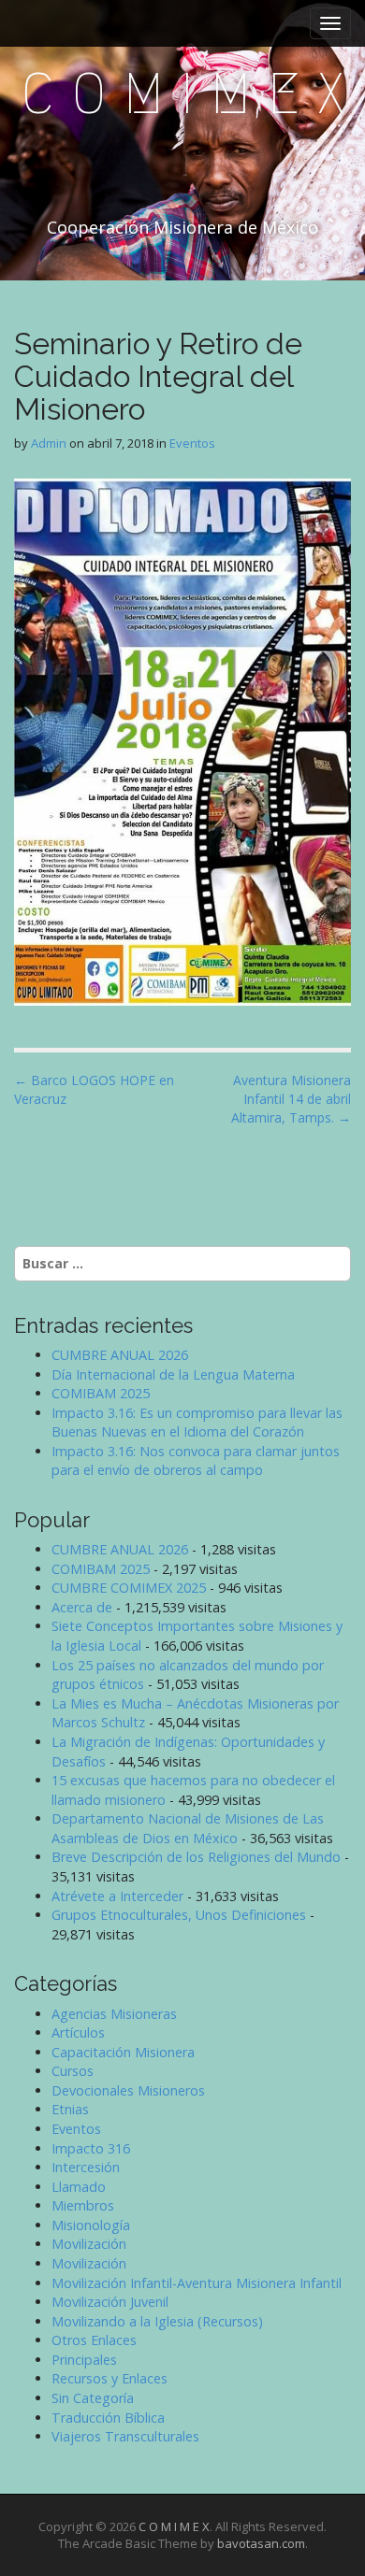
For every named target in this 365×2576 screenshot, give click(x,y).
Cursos (73, 2071)
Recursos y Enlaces (109, 2378)
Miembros (83, 2205)
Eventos (192, 443)
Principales (84, 2360)
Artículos (78, 2032)
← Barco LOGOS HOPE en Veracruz (94, 1089)
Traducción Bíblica (108, 2418)
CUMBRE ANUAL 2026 (120, 1355)
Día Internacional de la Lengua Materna (173, 1374)
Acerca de (82, 1607)
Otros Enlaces (94, 2340)
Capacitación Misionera (123, 2052)
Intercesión (86, 2167)
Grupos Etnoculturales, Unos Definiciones (179, 1915)
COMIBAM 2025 (101, 1393)
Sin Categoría (93, 2398)
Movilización (89, 2244)
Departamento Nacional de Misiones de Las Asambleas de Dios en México (188, 1828)
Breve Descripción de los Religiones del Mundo (196, 1857)
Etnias (70, 2109)
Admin (49, 443)
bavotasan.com (261, 2543)
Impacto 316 (91, 2148)
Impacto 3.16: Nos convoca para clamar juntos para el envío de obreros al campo (196, 1461)
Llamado (79, 2187)
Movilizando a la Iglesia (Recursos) (157, 2321)
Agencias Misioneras (114, 2014)
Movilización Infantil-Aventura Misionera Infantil (197, 2283)
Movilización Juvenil (110, 2302)
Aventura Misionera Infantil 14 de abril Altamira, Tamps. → (291, 1099)
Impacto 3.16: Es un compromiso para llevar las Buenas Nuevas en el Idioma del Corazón (197, 1423)
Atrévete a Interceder (117, 1896)
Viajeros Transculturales (125, 2436)
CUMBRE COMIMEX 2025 (129, 1588)
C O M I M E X (182, 94)
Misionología (91, 2225)
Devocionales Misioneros (128, 2090)
